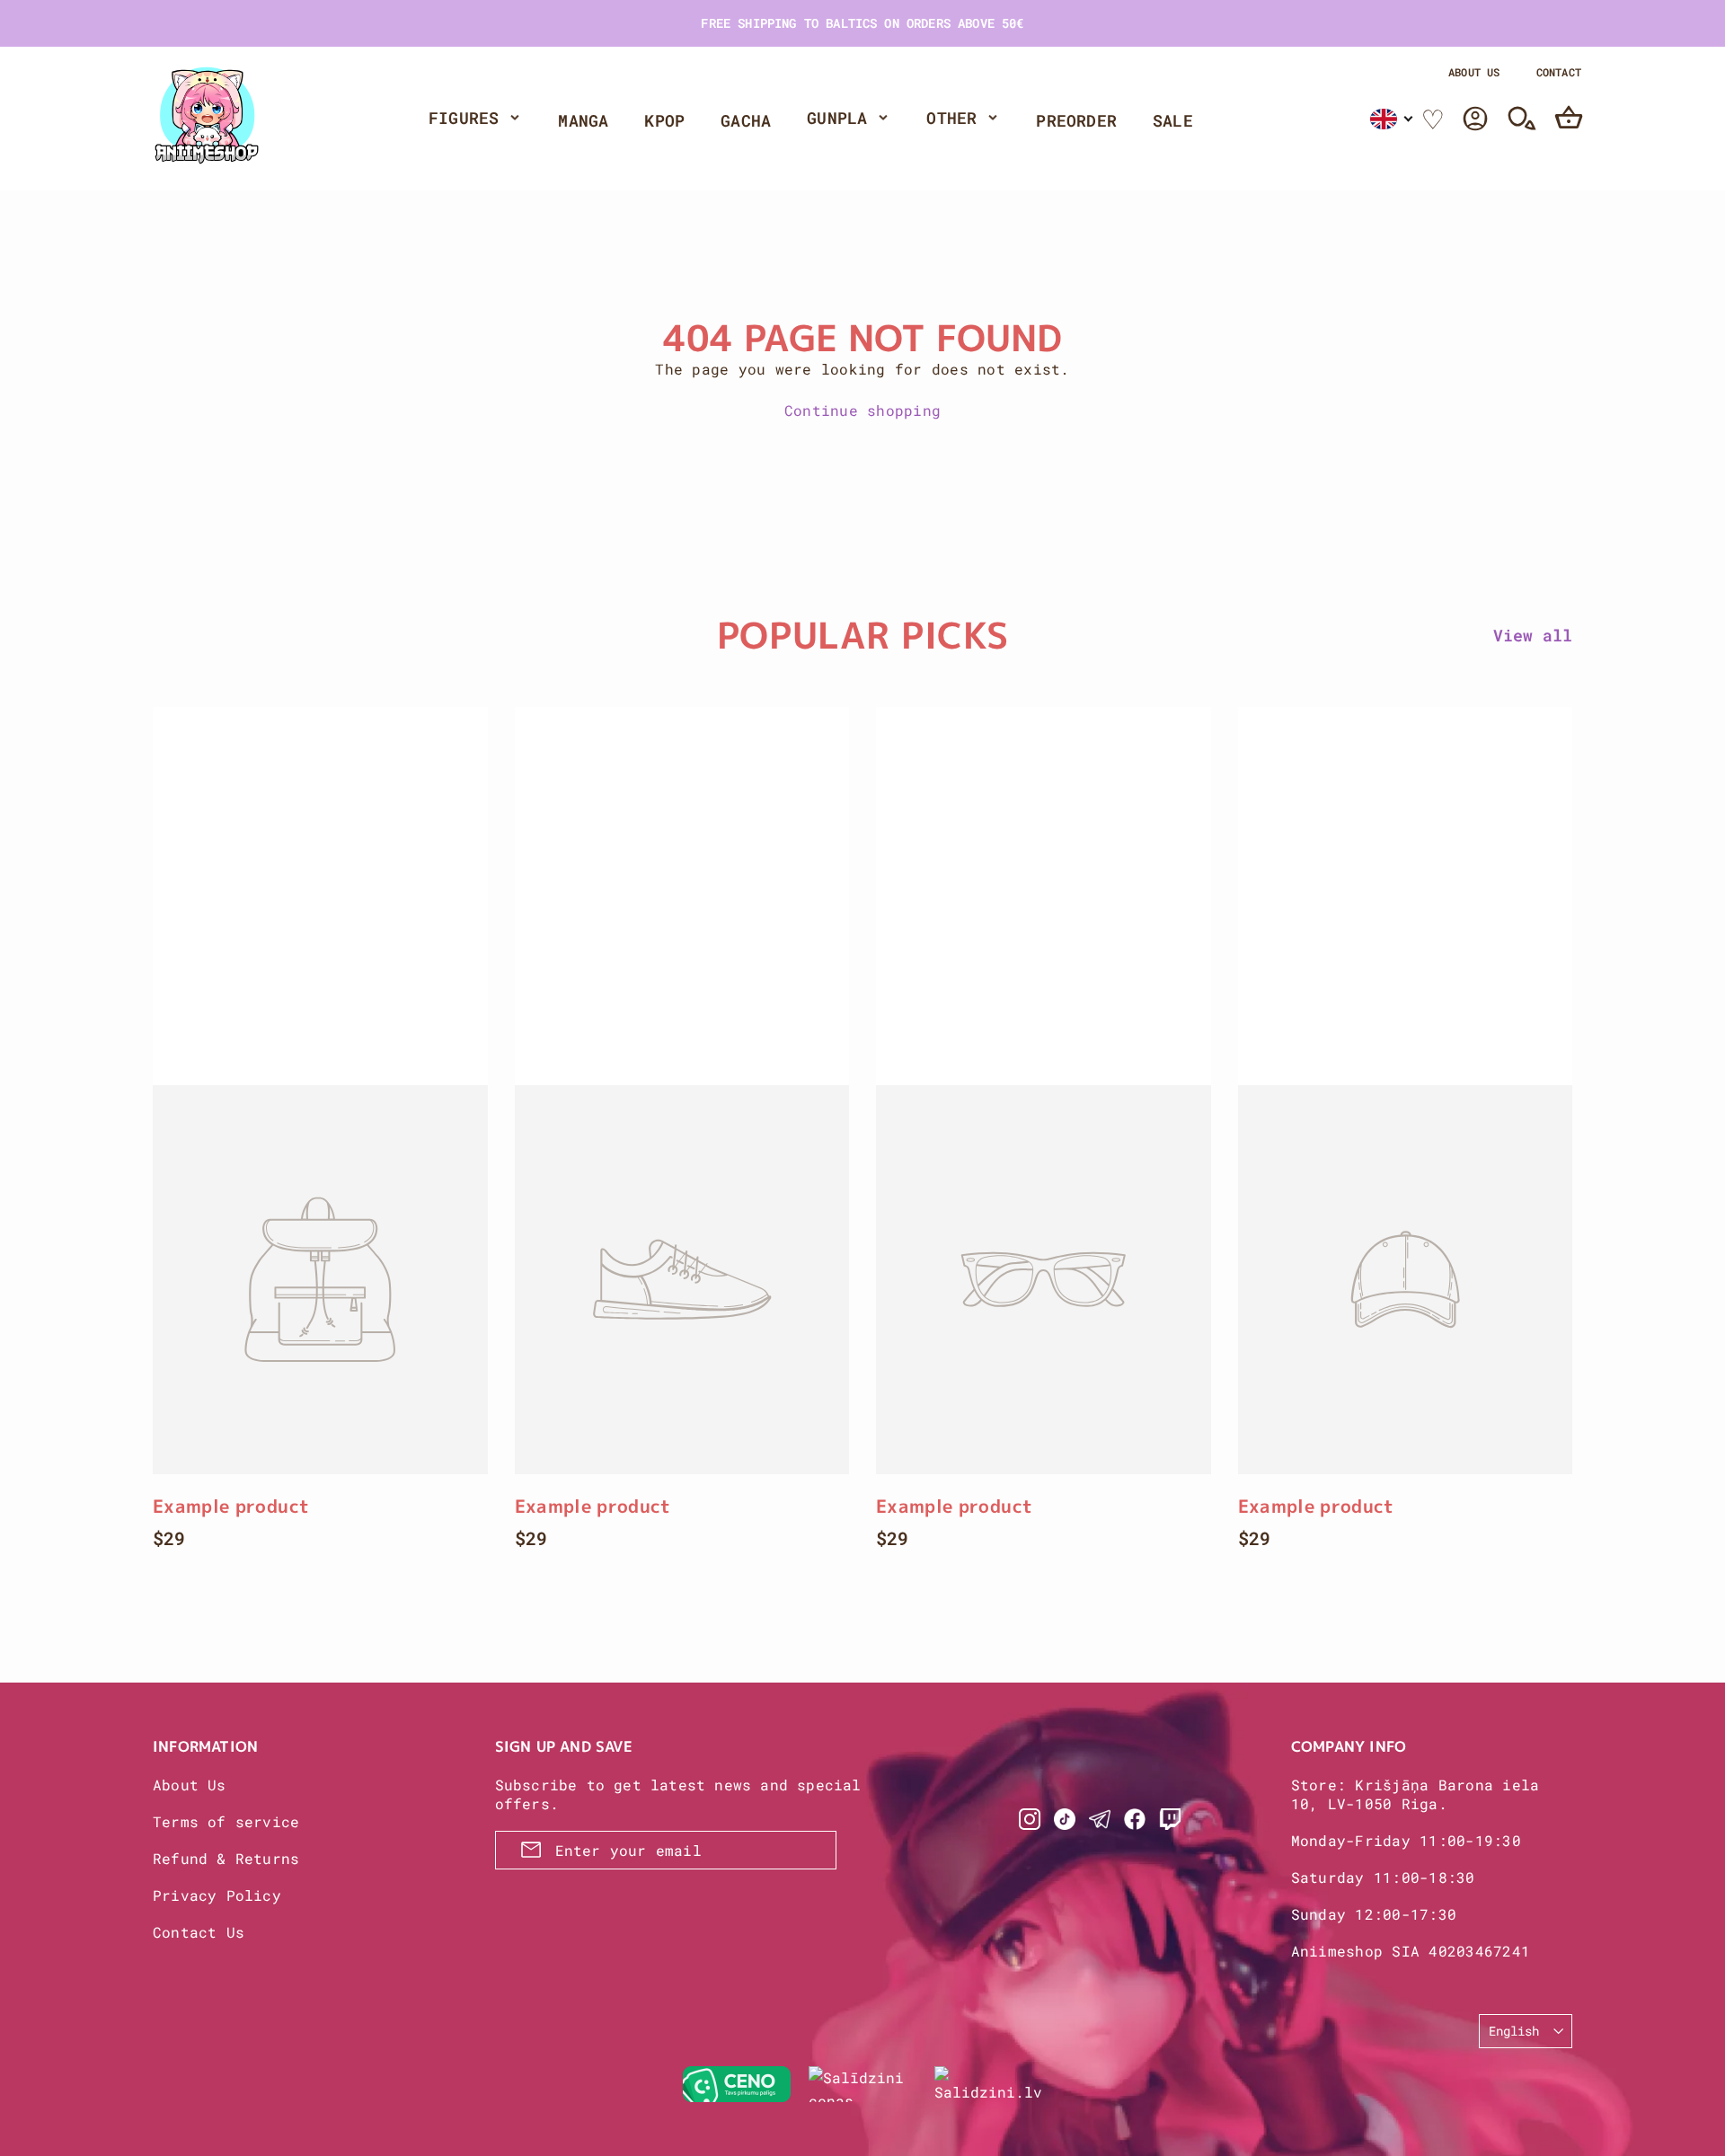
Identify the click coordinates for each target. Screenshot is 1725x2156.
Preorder (1076, 120)
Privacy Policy (217, 1895)
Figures (464, 118)
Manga (583, 120)
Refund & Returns (226, 1858)
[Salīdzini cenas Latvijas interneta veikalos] (862, 2084)
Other (951, 118)
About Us (1474, 72)
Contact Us (199, 1932)
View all (1533, 635)
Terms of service (226, 1821)
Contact (1559, 72)
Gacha (746, 120)
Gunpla (837, 118)
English (1514, 2031)
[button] (1392, 119)
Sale (1173, 120)
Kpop (664, 120)
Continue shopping (862, 410)
